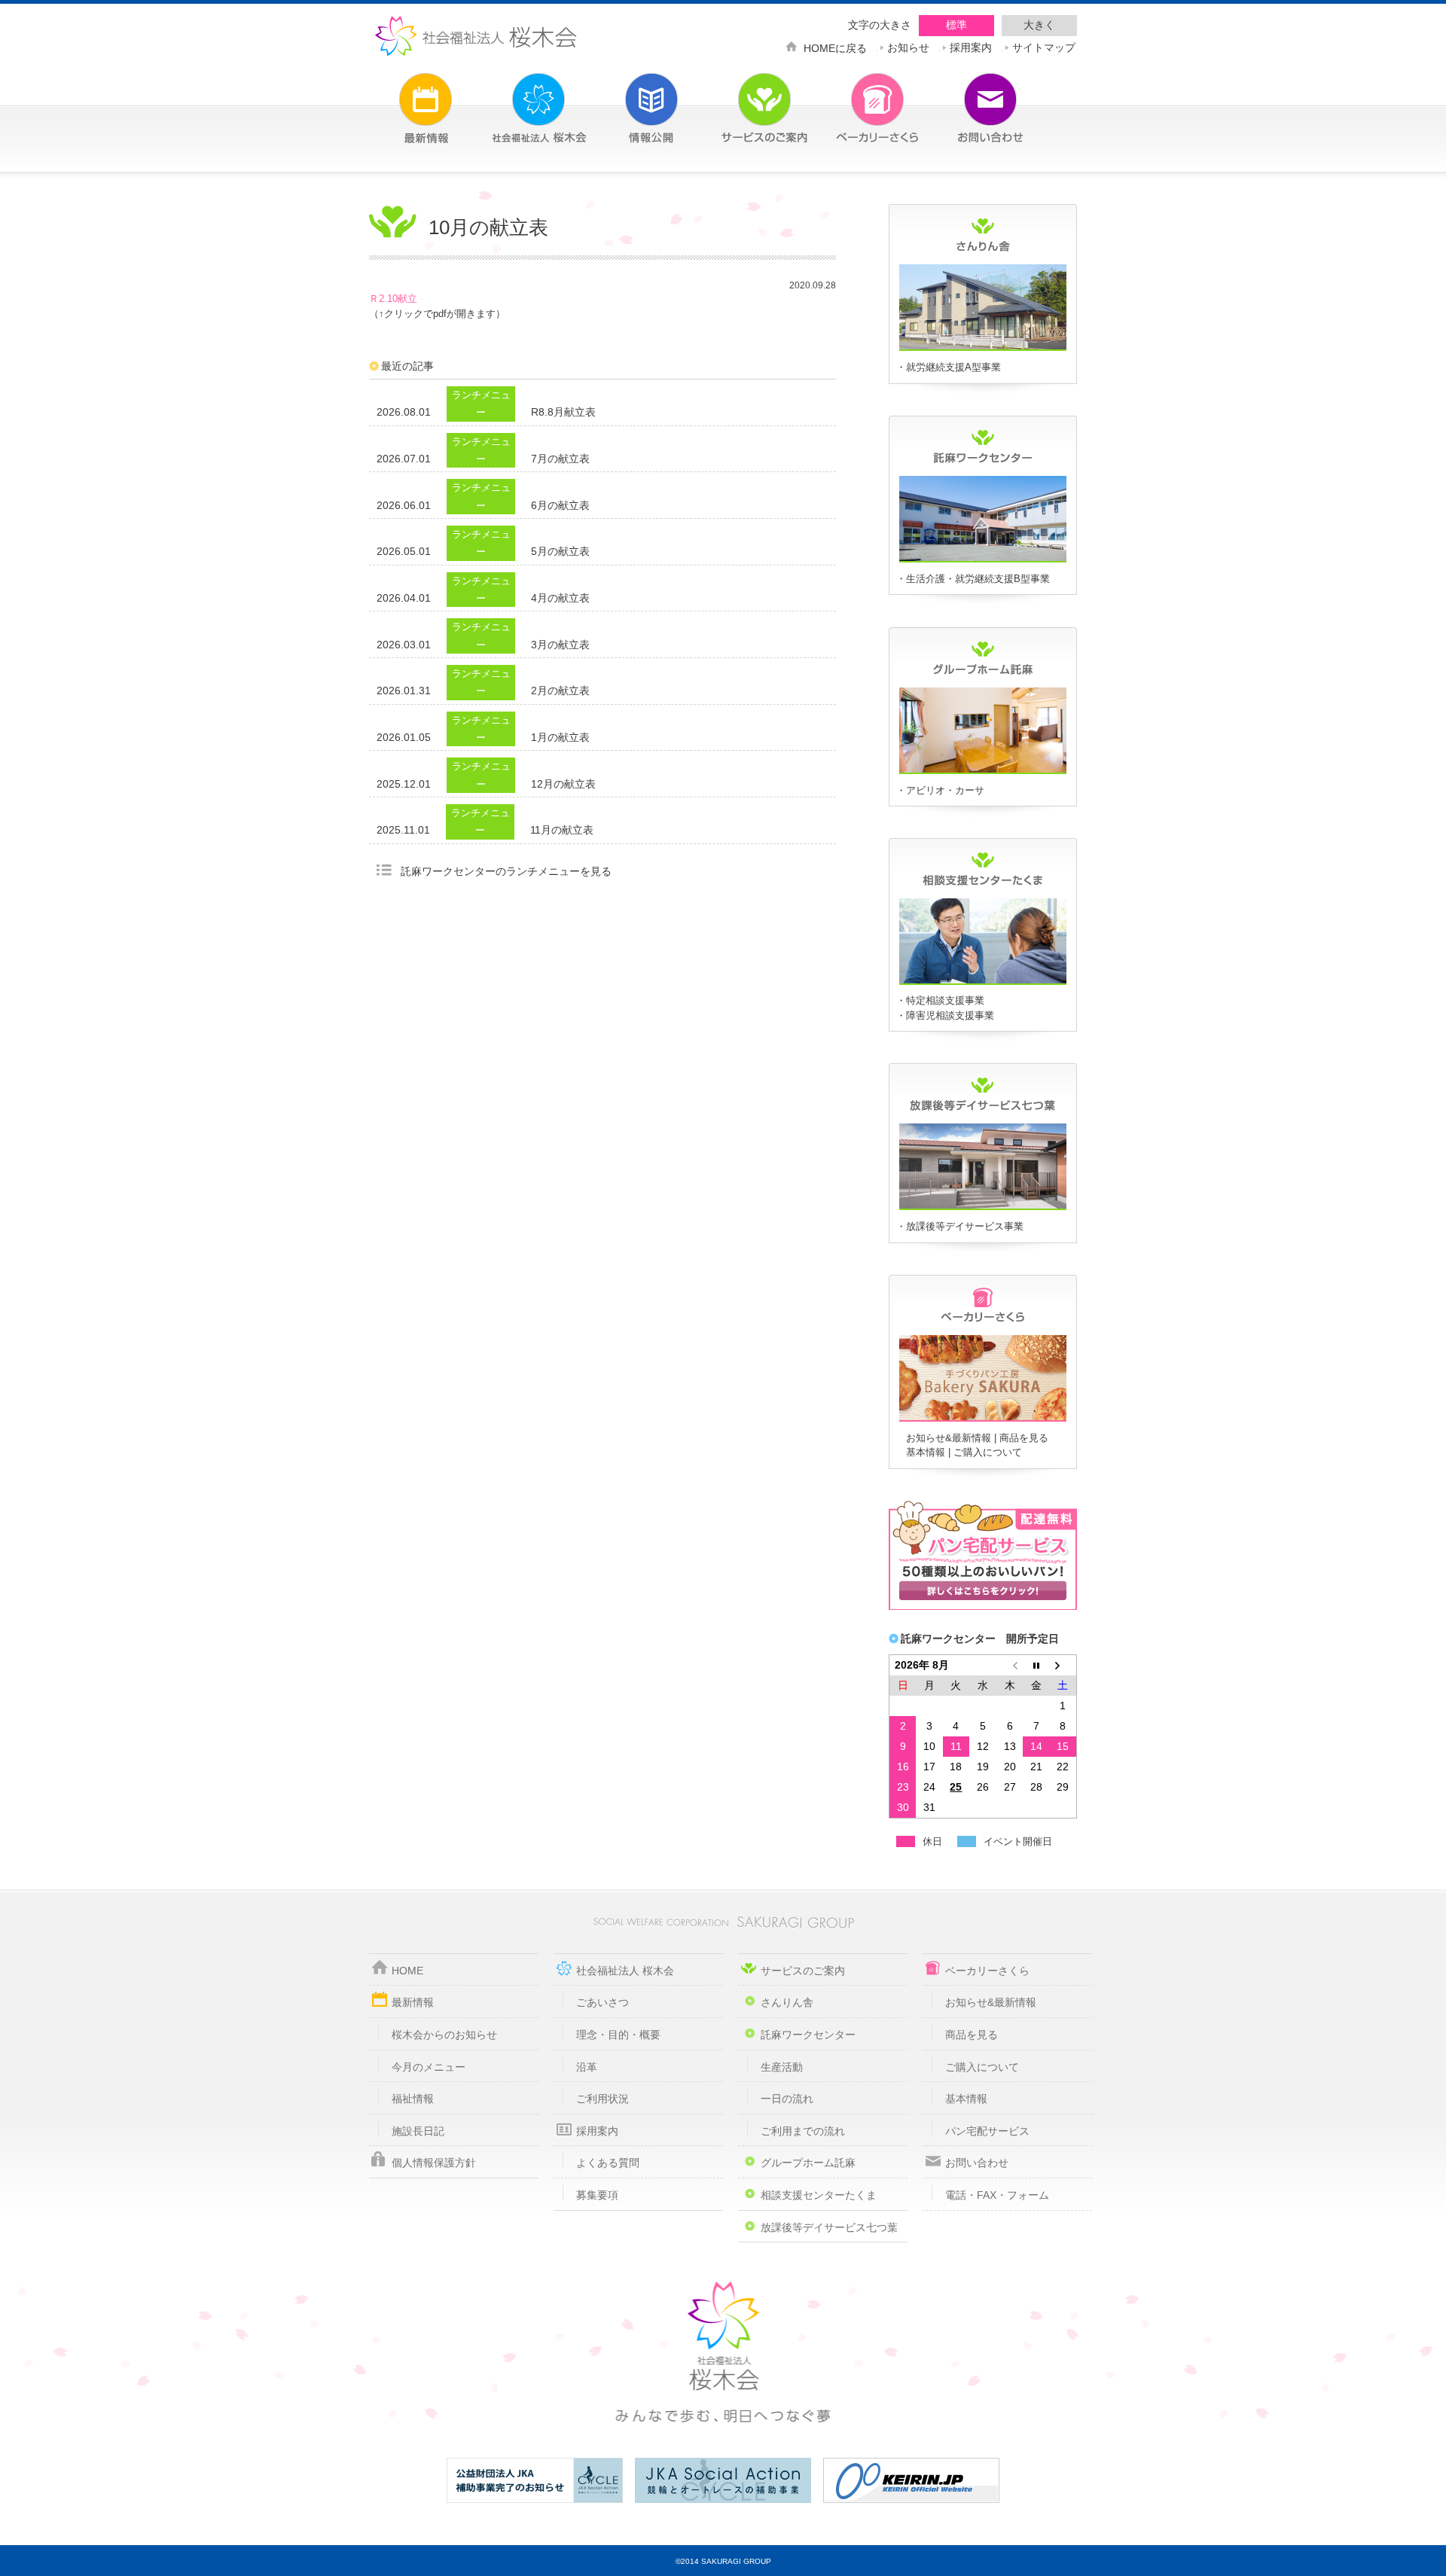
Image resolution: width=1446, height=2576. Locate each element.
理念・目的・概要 (618, 2035)
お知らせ (908, 46)
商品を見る (1024, 1438)
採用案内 (971, 46)
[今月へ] (1036, 1665)
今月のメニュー (429, 2067)
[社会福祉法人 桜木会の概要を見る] (516, 99)
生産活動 (782, 2067)
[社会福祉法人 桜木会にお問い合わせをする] (968, 99)
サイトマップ (1044, 46)
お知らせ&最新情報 (949, 1438)
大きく (1039, 25)
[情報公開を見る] (629, 99)
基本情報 (926, 1452)
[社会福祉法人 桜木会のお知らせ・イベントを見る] (403, 99)
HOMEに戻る (835, 47)
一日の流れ (787, 2099)
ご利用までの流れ (803, 2131)
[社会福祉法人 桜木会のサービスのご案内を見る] (742, 99)
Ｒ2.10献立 (393, 299)
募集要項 (597, 2195)
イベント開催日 (1018, 1841)
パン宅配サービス (987, 2131)
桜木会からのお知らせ (444, 2035)
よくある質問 (608, 2163)
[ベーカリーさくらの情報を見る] (983, 1419)
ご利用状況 (602, 2099)
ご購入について (988, 1452)
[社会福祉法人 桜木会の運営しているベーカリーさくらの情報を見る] (855, 99)
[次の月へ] (1063, 1665)
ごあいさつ (602, 2002)
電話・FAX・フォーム (997, 2195)
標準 (956, 25)
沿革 (587, 2067)
